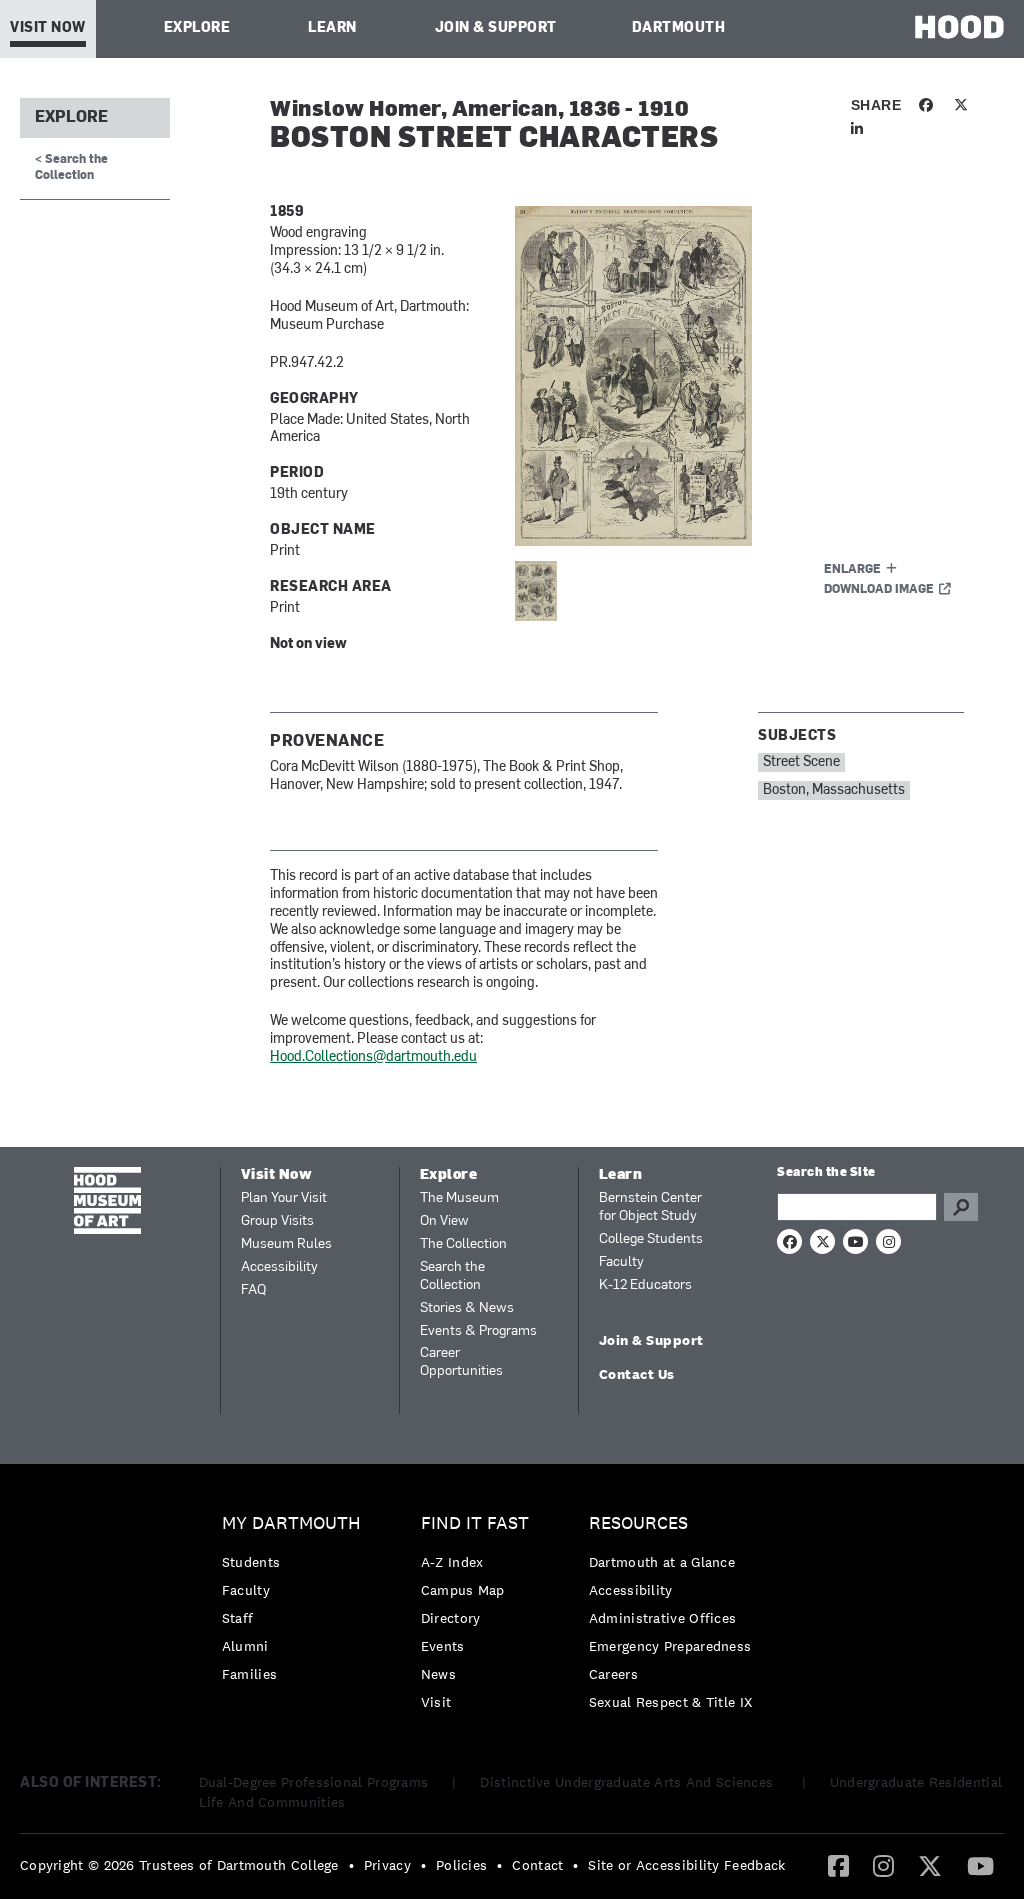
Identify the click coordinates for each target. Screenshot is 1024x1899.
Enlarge (852, 570)
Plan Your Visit (284, 1198)
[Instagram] (883, 1865)
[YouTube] (980, 1865)
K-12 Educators (645, 1285)
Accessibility (279, 1267)
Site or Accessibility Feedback (686, 1865)
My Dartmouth (291, 1523)
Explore (197, 28)
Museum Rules (286, 1244)
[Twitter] (930, 1865)
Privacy (387, 1865)
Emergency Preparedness (670, 1646)
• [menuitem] (351, 1865)
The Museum (459, 1198)
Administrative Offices (663, 1618)
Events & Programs (478, 1331)
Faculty (621, 1262)
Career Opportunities (461, 1362)
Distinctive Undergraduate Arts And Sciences (628, 1782)
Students (251, 1562)
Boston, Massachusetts (834, 790)
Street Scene (801, 762)
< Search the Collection (71, 167)
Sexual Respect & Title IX (671, 1702)
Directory (451, 1618)
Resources (638, 1523)
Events (443, 1646)
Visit (436, 1702)
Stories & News (467, 1308)
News (438, 1674)
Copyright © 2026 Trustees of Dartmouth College (179, 1865)
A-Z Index (452, 1562)
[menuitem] (296, 1603)
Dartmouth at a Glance (662, 1562)
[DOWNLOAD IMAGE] (739, 376)
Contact (537, 1865)
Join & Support (496, 28)
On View (444, 1221)
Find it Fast (475, 1523)
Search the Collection (452, 1276)
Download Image (879, 590)
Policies (461, 1865)
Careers (613, 1674)
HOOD (959, 26)
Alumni (245, 1646)
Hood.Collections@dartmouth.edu (373, 1057)
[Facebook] (838, 1865)
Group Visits (277, 1221)
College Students (651, 1239)
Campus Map (463, 1590)
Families (249, 1674)
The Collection (463, 1244)
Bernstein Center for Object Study (650, 1207)
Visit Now (48, 28)
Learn (332, 28)
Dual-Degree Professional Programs (314, 1782)
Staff (238, 1618)
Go (961, 1207)
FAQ (253, 1290)
